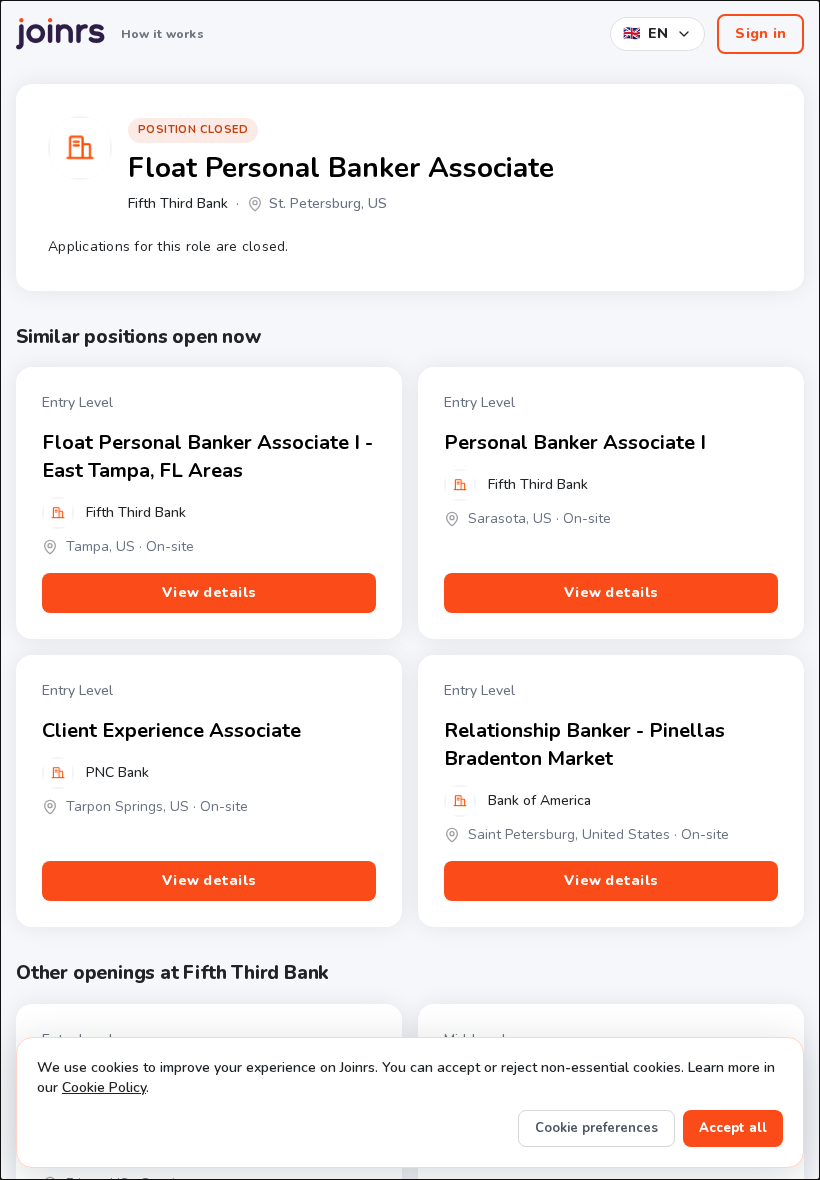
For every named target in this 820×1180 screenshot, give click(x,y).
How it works (162, 34)
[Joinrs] (60, 34)
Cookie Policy (104, 1087)
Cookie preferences (596, 1128)
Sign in (760, 33)
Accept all (733, 1128)
